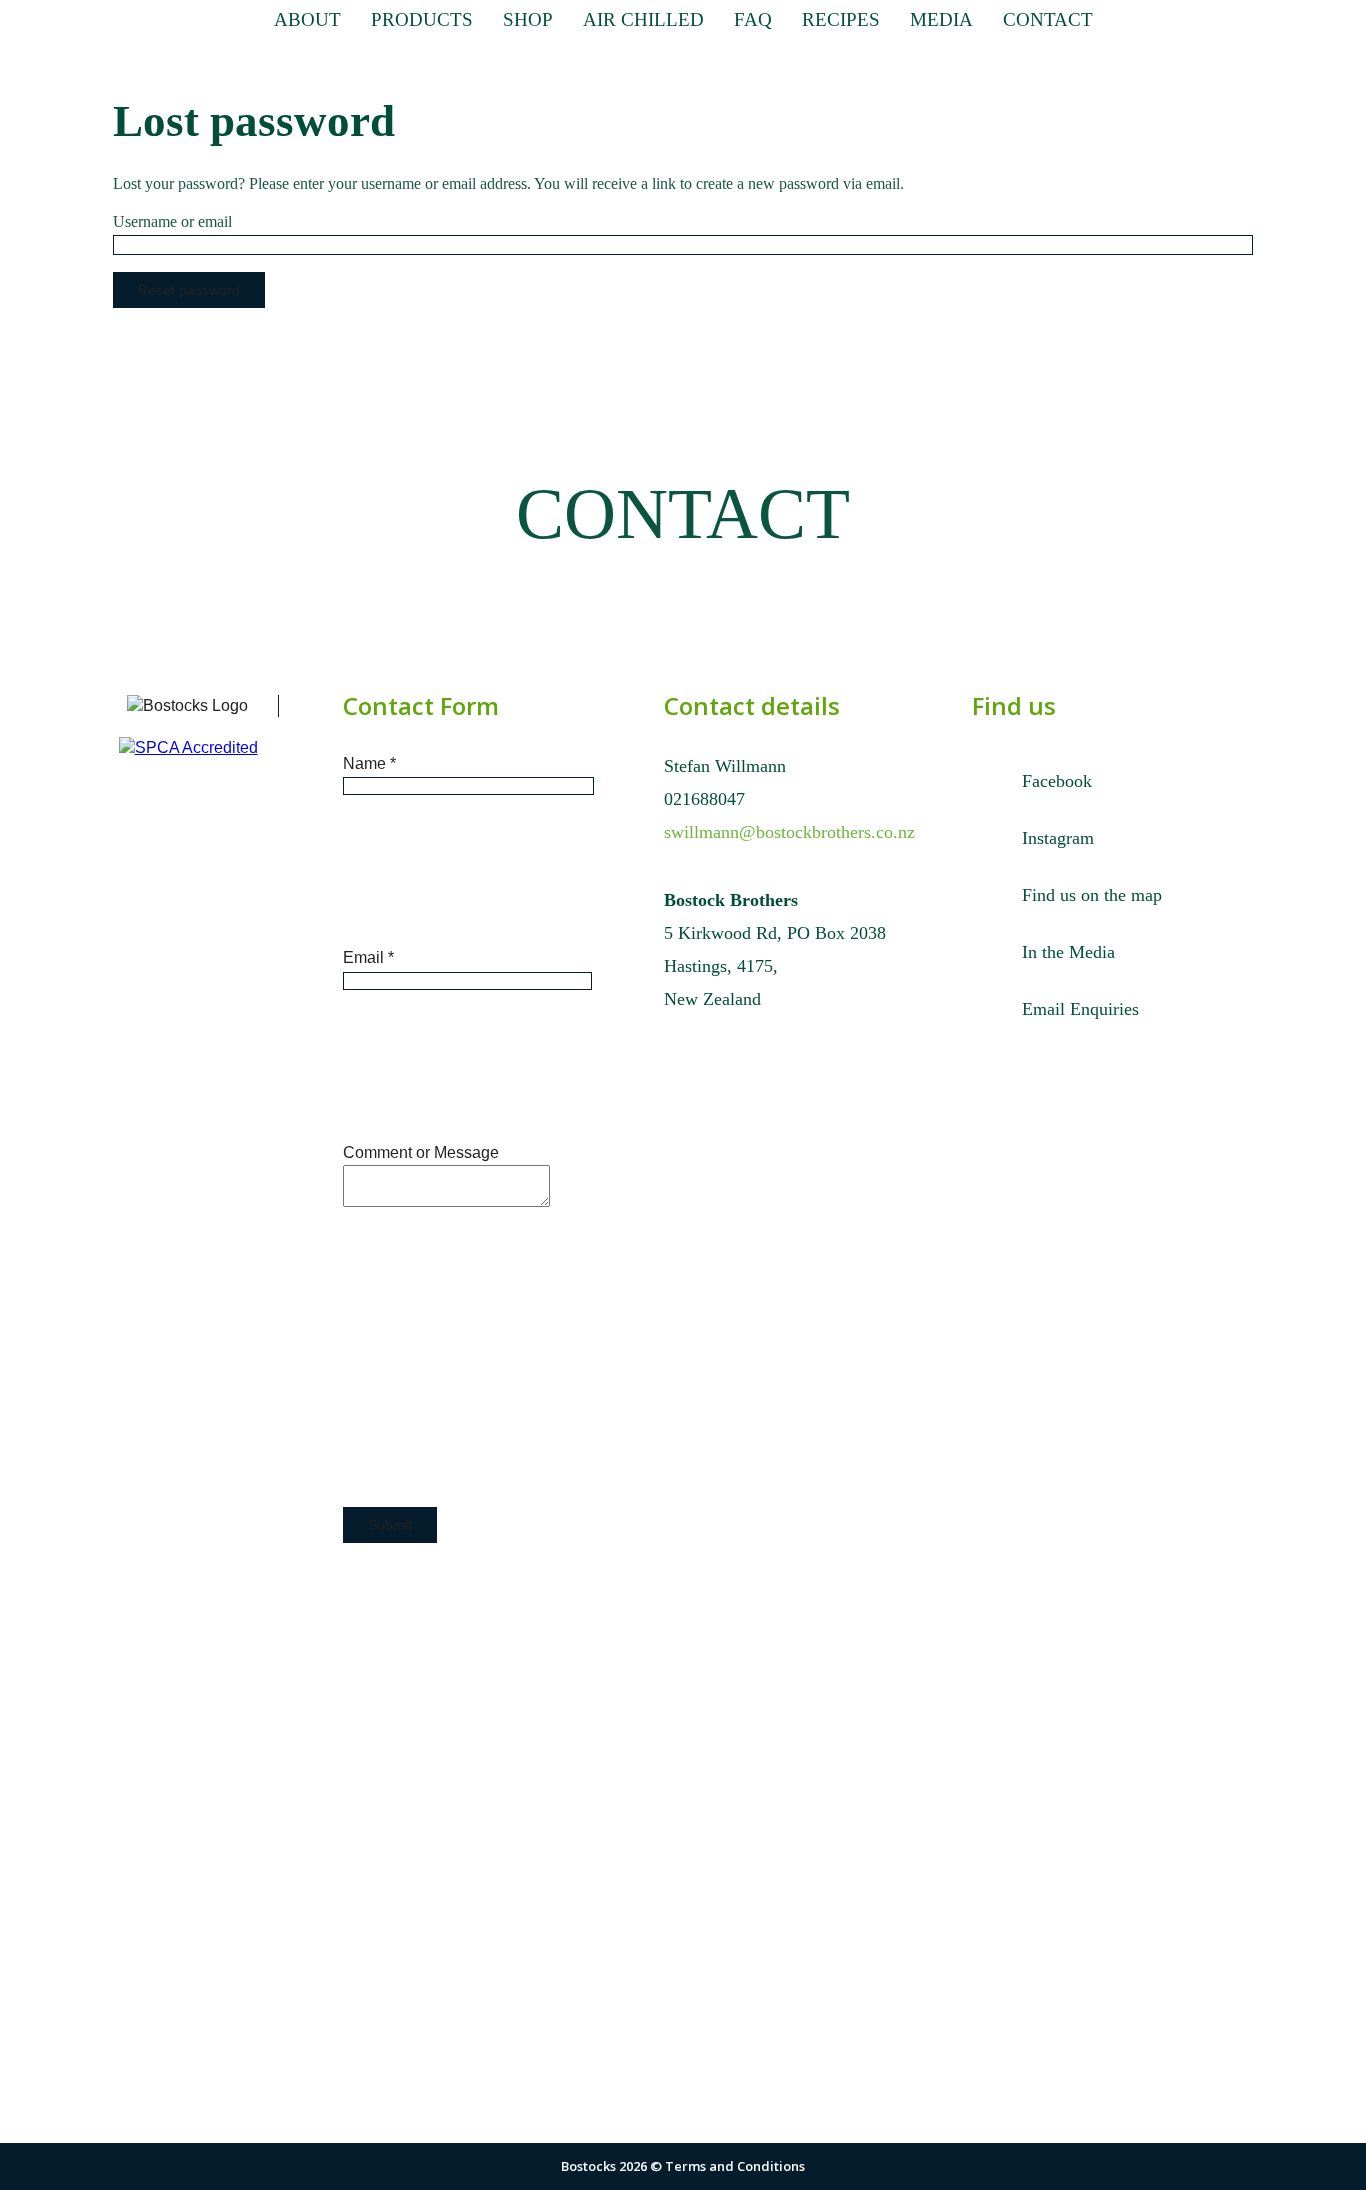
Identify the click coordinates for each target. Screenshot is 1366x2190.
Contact (1048, 19)
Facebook (1057, 781)
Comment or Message (421, 1152)
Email (368, 957)
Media (941, 19)
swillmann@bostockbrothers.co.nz (789, 832)
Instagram (1058, 838)
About (307, 19)
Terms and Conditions (735, 2166)
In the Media (1068, 952)
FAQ (753, 19)
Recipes (841, 19)
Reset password (189, 290)
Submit (390, 1525)
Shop (528, 19)
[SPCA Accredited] (203, 737)
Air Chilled (643, 19)
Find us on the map (1092, 895)
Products (422, 19)
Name (369, 763)
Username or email (172, 221)
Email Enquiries (1080, 1009)
